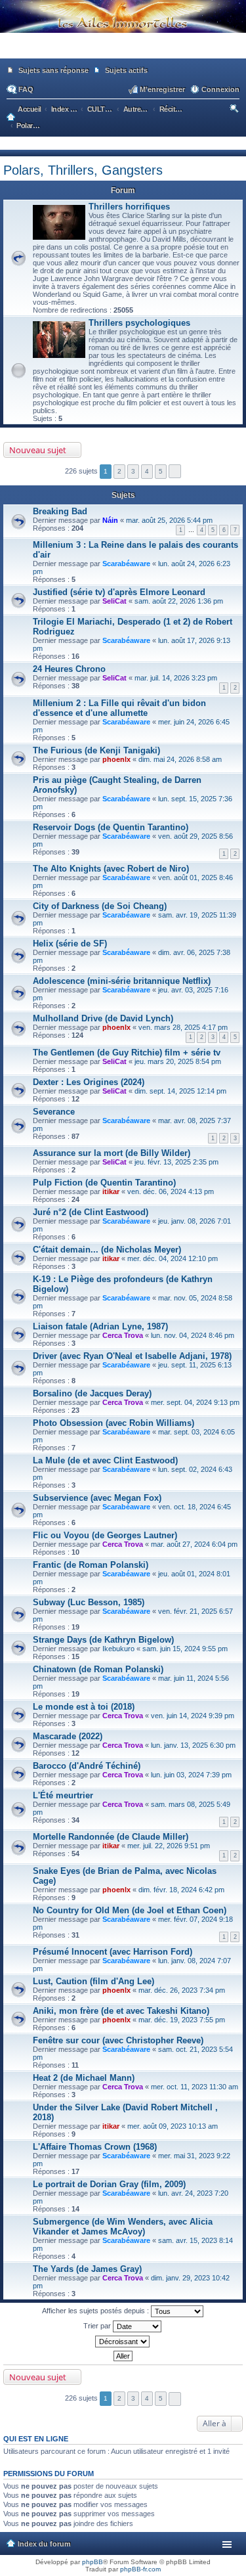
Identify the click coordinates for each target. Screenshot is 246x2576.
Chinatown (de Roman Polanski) (98, 1669)
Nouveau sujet (38, 450)
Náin (110, 520)
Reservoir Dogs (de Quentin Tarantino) (111, 827)
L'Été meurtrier (63, 1795)
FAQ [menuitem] (26, 89)
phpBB (92, 2562)
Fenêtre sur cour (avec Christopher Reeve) (118, 2040)
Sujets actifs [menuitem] (126, 70)
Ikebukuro (118, 1649)
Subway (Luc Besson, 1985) (89, 1602)
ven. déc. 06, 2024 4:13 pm (171, 1191)
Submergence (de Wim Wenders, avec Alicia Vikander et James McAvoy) (123, 2227)
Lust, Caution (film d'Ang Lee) (93, 1981)
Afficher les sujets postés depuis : (96, 2311)
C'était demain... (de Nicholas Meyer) (107, 1250)
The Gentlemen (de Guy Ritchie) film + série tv (127, 1053)
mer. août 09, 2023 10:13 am (173, 2126)
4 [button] (147, 471)
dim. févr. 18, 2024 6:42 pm (181, 1890)
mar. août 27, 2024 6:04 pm (194, 1544)
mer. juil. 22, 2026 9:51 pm (169, 1846)
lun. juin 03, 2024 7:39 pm (191, 1775)
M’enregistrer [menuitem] (162, 89)
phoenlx (116, 759)
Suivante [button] (175, 471)
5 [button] (161, 471)
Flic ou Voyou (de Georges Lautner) (105, 1535)
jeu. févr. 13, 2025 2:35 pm (176, 1162)
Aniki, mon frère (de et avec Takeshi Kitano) (121, 2011)
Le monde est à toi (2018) (84, 1707)
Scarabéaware (126, 564)
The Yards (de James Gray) (87, 2269)
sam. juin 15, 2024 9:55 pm (185, 1649)
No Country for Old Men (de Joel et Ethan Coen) (130, 1910)
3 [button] (133, 471)
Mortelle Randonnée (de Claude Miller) (111, 1837)
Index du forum (44, 2544)
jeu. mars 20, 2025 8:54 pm (178, 1061)
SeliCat (114, 601)
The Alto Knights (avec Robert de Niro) (111, 869)
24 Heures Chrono (69, 669)
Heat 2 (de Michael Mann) (84, 2078)
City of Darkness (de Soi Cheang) (100, 906)
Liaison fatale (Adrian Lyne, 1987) (100, 1326)
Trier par (98, 2326)
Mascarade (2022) (68, 1736)
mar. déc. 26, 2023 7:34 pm (182, 1990)
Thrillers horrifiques (129, 207)
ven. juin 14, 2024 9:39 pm (193, 1716)
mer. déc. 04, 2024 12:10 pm (173, 1258)
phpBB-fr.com (140, 2569)
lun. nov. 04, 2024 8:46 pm (193, 1335)
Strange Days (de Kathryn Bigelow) (103, 1640)
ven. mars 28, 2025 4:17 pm (183, 1027)
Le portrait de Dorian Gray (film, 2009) (109, 2184)
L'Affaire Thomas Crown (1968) (95, 2147)
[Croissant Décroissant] (123, 2342)
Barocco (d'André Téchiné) (87, 1766)
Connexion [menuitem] (220, 89)
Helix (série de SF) (70, 944)
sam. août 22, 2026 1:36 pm (179, 601)
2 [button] (119, 471)
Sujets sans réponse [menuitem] (53, 70)
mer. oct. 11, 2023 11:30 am (195, 2087)
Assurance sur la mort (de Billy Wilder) (112, 1153)
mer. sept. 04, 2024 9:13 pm (195, 1402)
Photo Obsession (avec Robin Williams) (113, 1423)
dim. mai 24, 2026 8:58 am (180, 759)
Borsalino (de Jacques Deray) (92, 1393)
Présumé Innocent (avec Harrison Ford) (113, 1952)
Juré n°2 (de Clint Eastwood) (91, 1212)
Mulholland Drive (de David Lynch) (103, 1018)
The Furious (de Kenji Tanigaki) (96, 750)
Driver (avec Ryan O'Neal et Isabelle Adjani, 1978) (132, 1356)
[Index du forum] (123, 53)
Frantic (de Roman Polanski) (91, 1565)
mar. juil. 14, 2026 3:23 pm (176, 678)
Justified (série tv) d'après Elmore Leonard (119, 592)
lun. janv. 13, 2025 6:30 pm (193, 1745)
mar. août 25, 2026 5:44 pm (169, 520)
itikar (111, 1191)
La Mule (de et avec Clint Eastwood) (105, 1460)
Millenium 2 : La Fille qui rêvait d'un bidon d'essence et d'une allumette (119, 708)
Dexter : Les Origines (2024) (89, 1082)
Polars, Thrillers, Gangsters (83, 170)
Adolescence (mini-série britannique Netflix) (122, 981)
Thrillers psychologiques (139, 323)
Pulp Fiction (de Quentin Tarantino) (104, 1183)
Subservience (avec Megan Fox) (97, 1498)
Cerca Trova (123, 1335)
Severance (54, 1112)
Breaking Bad (60, 511)
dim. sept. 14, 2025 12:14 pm (180, 1091)
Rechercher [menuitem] (235, 110)
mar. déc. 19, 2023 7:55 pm (182, 2020)
